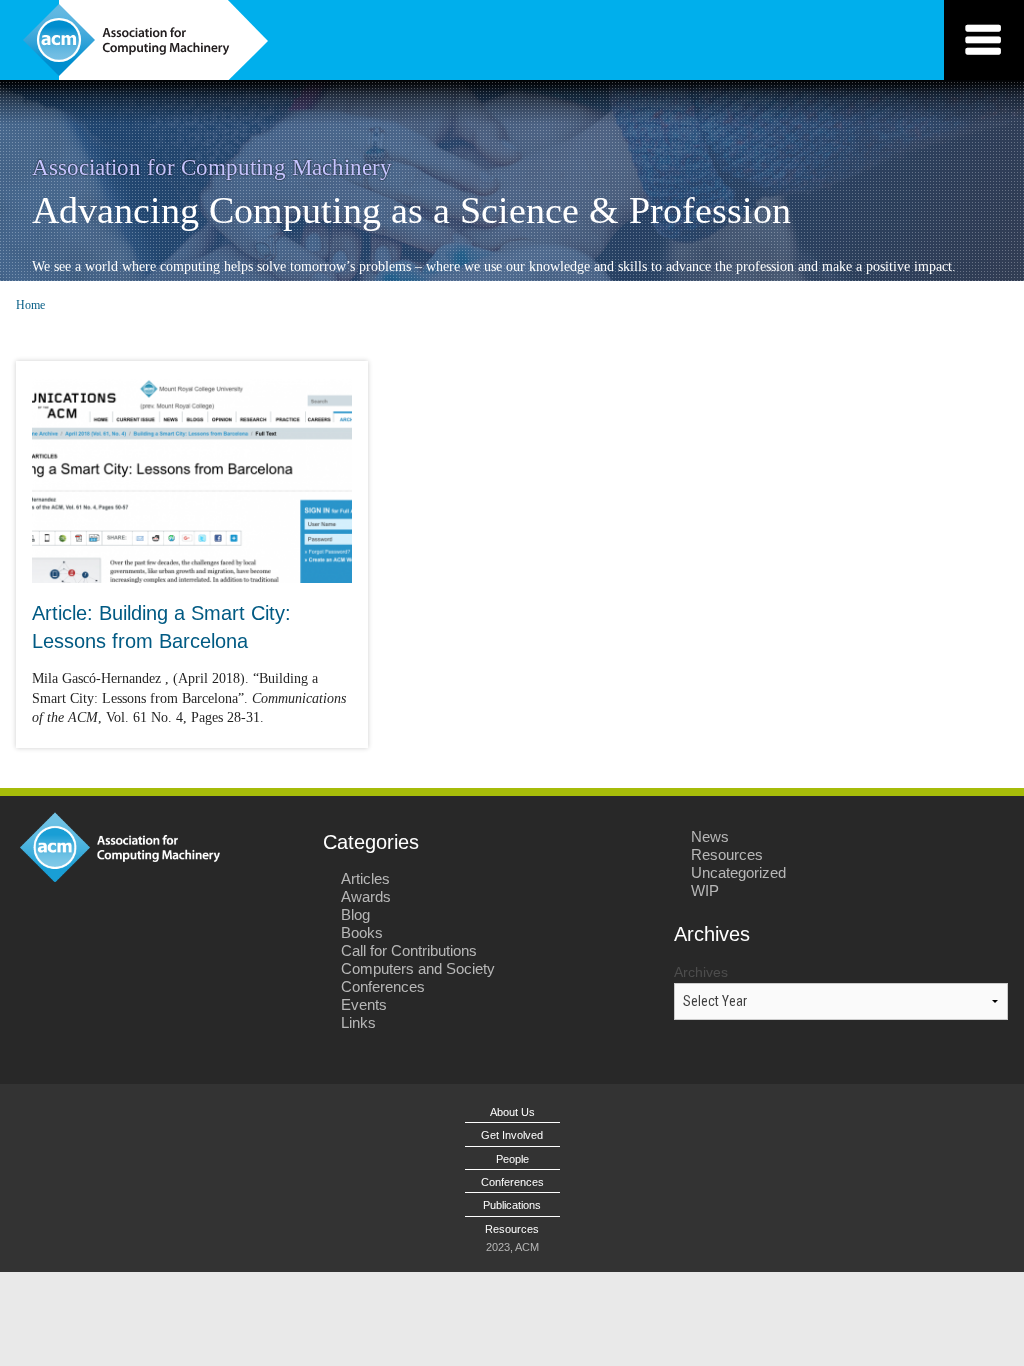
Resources (727, 854)
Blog (355, 914)
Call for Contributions (409, 950)
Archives (701, 972)
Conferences (383, 986)
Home (30, 305)
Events (364, 1004)
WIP (705, 890)
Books (362, 932)
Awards (366, 896)
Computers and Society (418, 968)
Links (358, 1022)
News (710, 836)
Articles (365, 878)
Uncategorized (738, 872)
